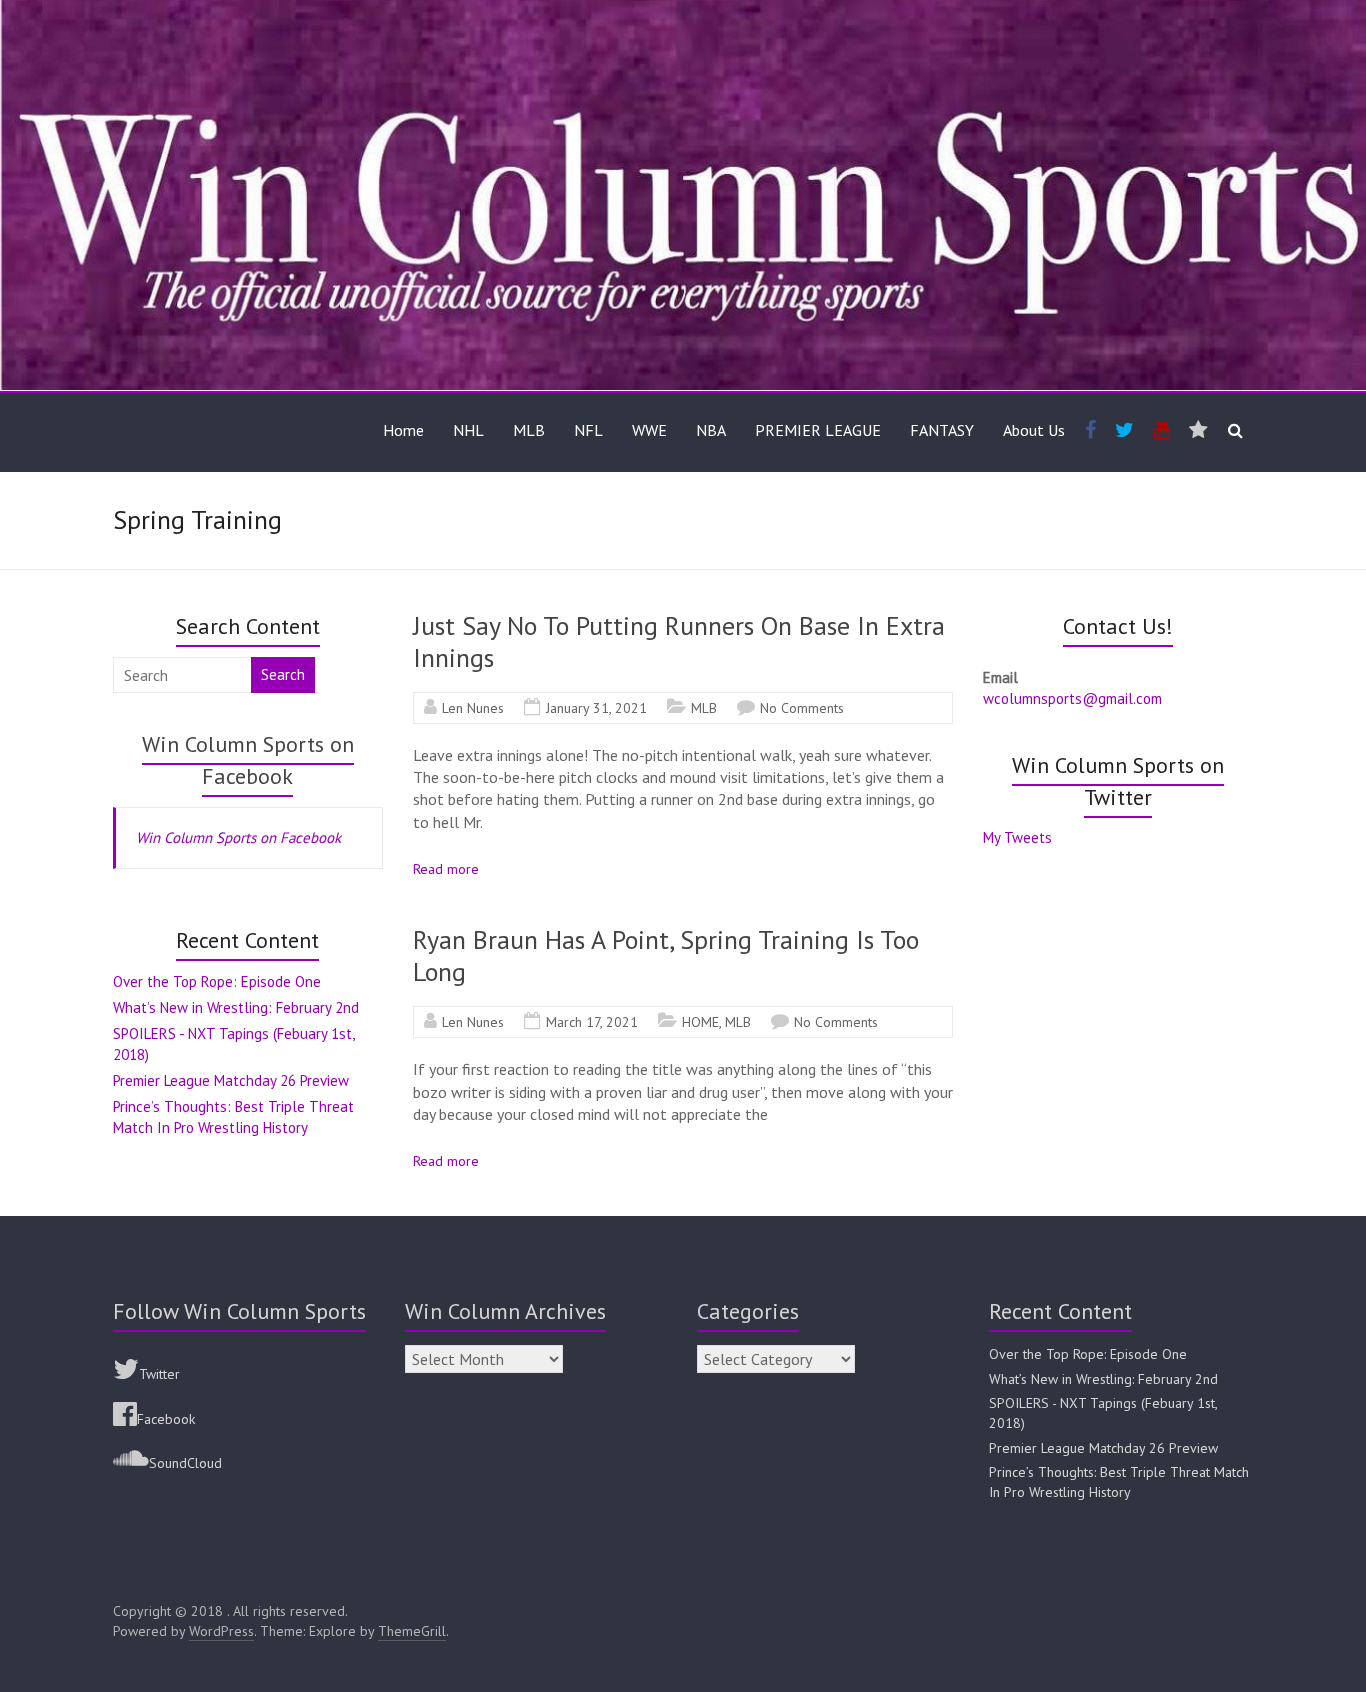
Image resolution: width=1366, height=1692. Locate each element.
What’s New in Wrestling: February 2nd (236, 1007)
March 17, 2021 (592, 1022)
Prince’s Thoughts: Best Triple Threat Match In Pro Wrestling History (1119, 1482)
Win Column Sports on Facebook (238, 837)
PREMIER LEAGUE (818, 430)
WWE (649, 430)
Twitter (159, 1374)
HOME (700, 1022)
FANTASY (942, 430)
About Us (1034, 430)
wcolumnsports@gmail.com (1072, 698)
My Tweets (1017, 837)
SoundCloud (185, 1463)
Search (283, 674)
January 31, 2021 (596, 708)
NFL (588, 430)
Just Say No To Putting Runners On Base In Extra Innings (679, 641)
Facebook (166, 1419)
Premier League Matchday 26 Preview (231, 1080)
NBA (711, 430)
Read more (446, 869)
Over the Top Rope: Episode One (217, 981)
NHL (468, 430)
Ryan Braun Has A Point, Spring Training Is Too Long (666, 955)
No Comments (802, 708)
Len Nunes (473, 708)
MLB (529, 430)
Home (403, 430)
